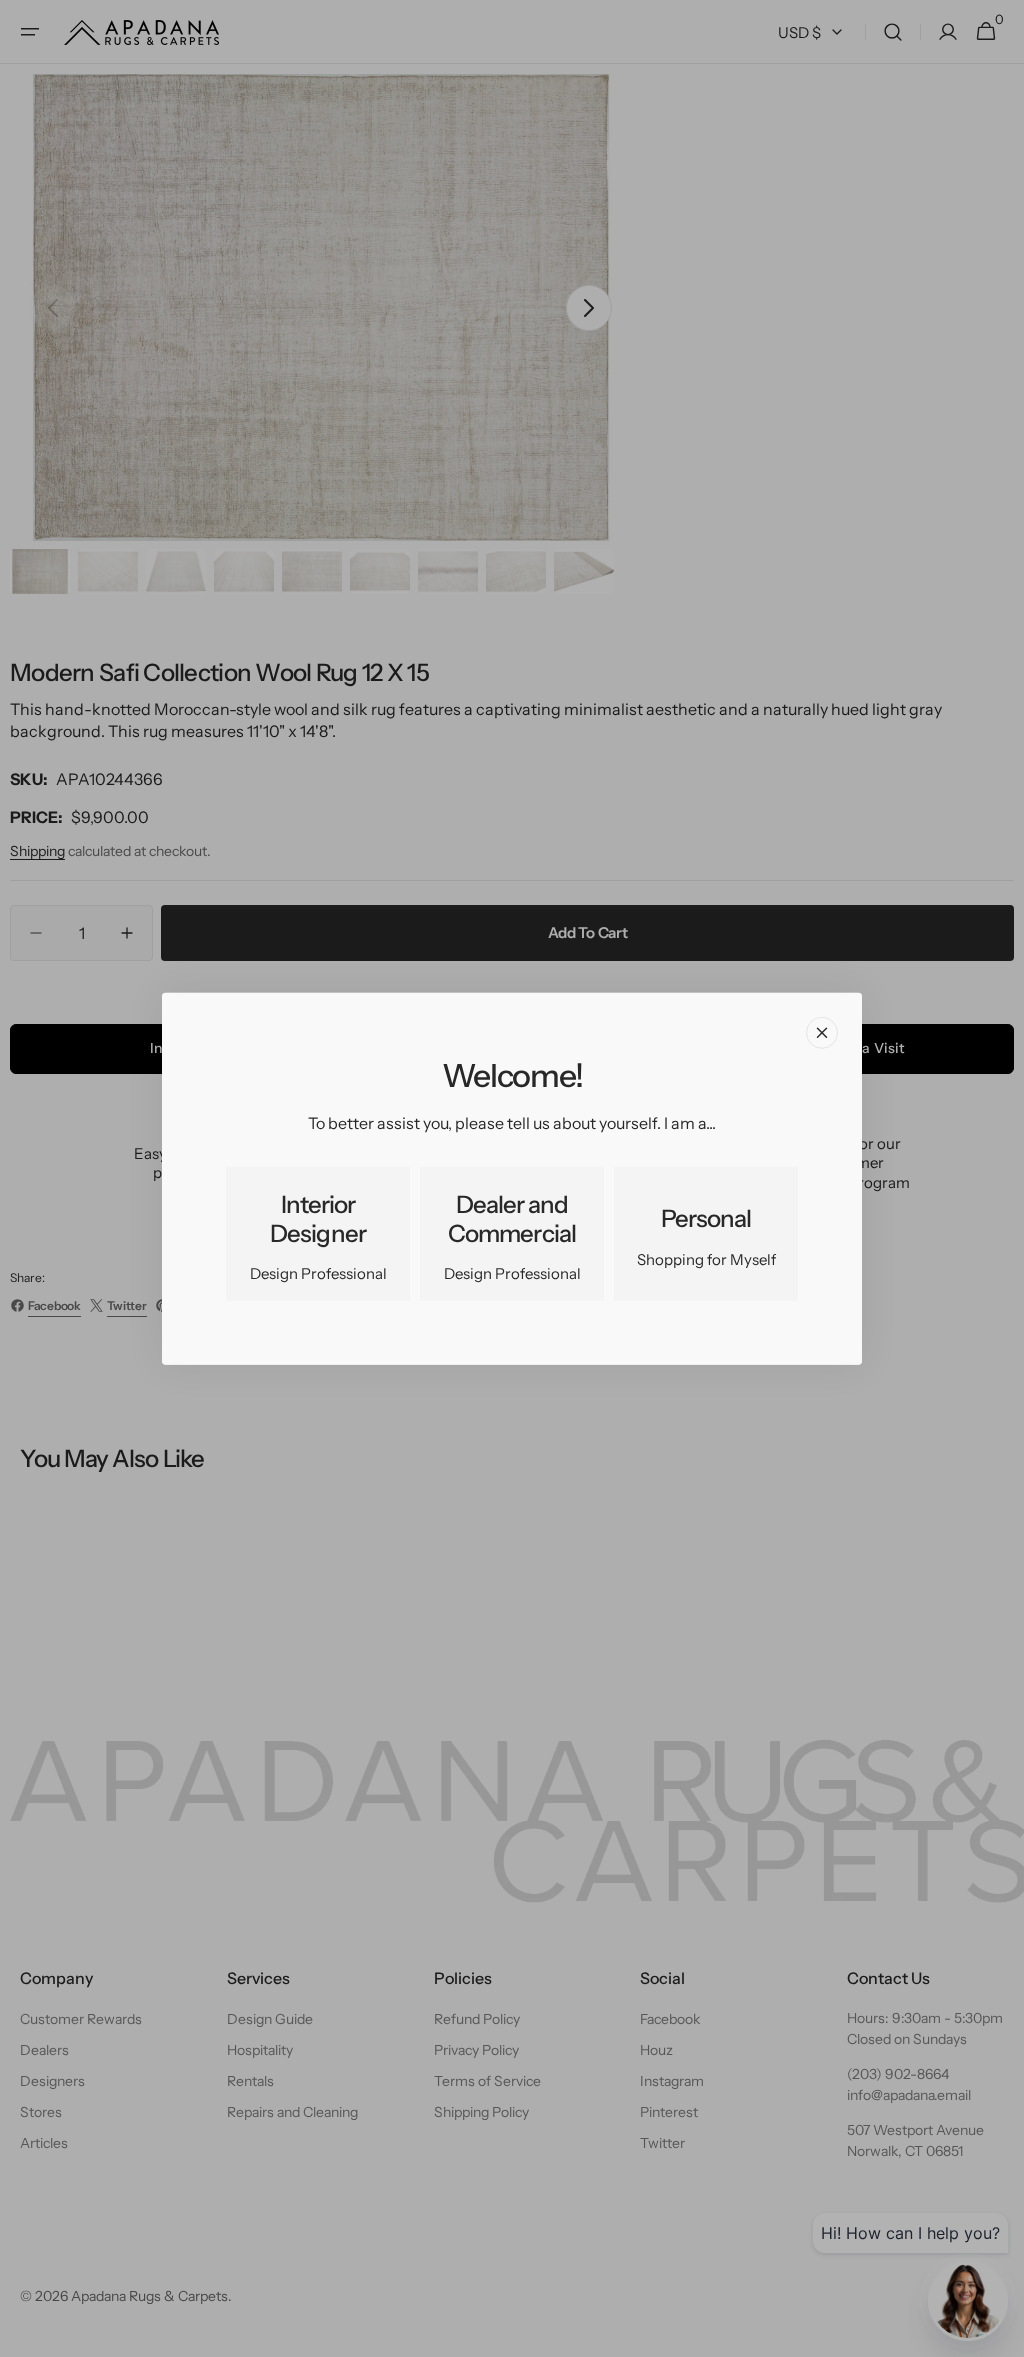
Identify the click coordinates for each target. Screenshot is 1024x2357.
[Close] (822, 1032)
